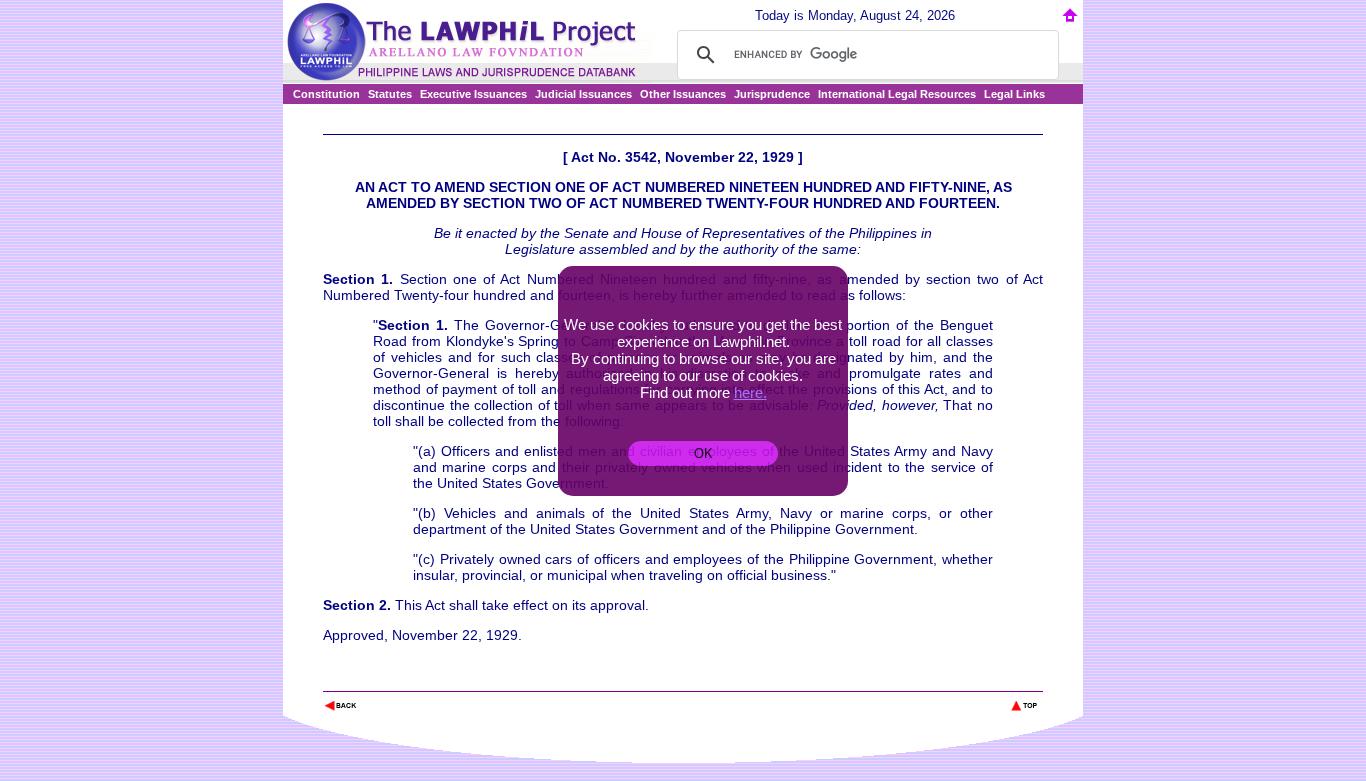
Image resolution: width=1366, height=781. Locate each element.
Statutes (390, 94)
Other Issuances (683, 94)
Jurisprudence (772, 94)
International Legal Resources (897, 94)
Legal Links (1014, 94)
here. (750, 392)
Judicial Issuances (583, 94)
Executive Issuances (473, 94)
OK (703, 453)
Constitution (326, 94)
